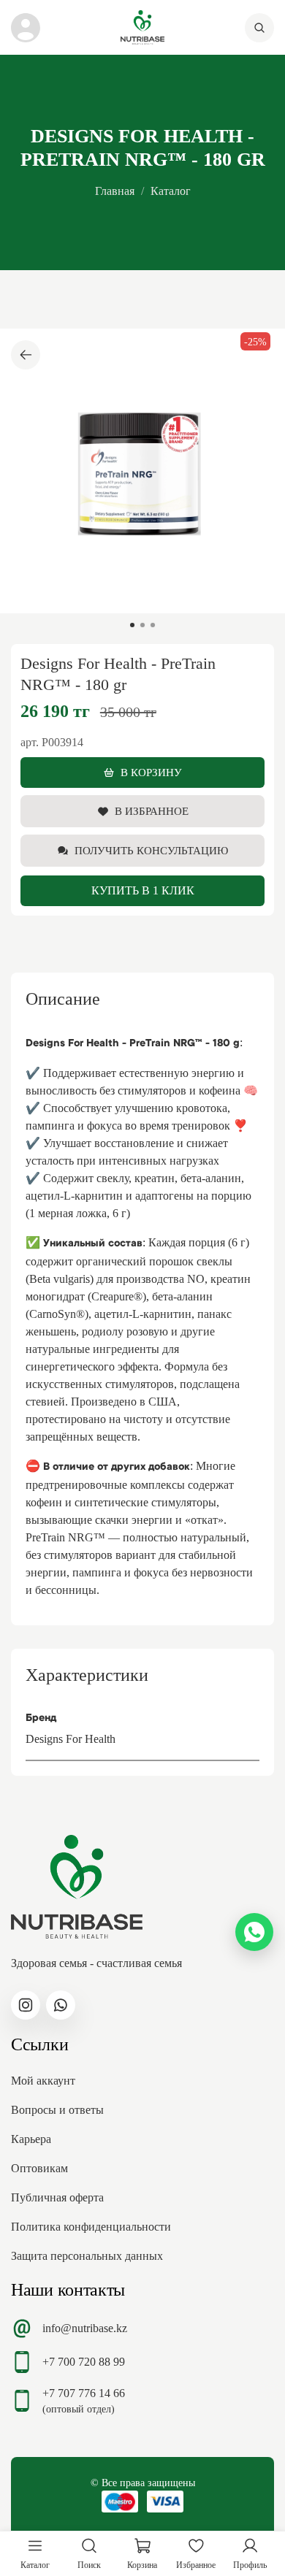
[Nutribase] (142, 27)
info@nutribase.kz (85, 2328)
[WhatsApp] (254, 1932)
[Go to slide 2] (142, 625)
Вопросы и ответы (57, 2110)
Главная (115, 191)
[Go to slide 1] (132, 625)
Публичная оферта (57, 2197)
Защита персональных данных (87, 2256)
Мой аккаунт (43, 2081)
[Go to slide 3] (153, 625)
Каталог (171, 191)
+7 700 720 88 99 (84, 2362)
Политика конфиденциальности (91, 2227)
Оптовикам (39, 2168)
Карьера (31, 2139)
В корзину (151, 773)
